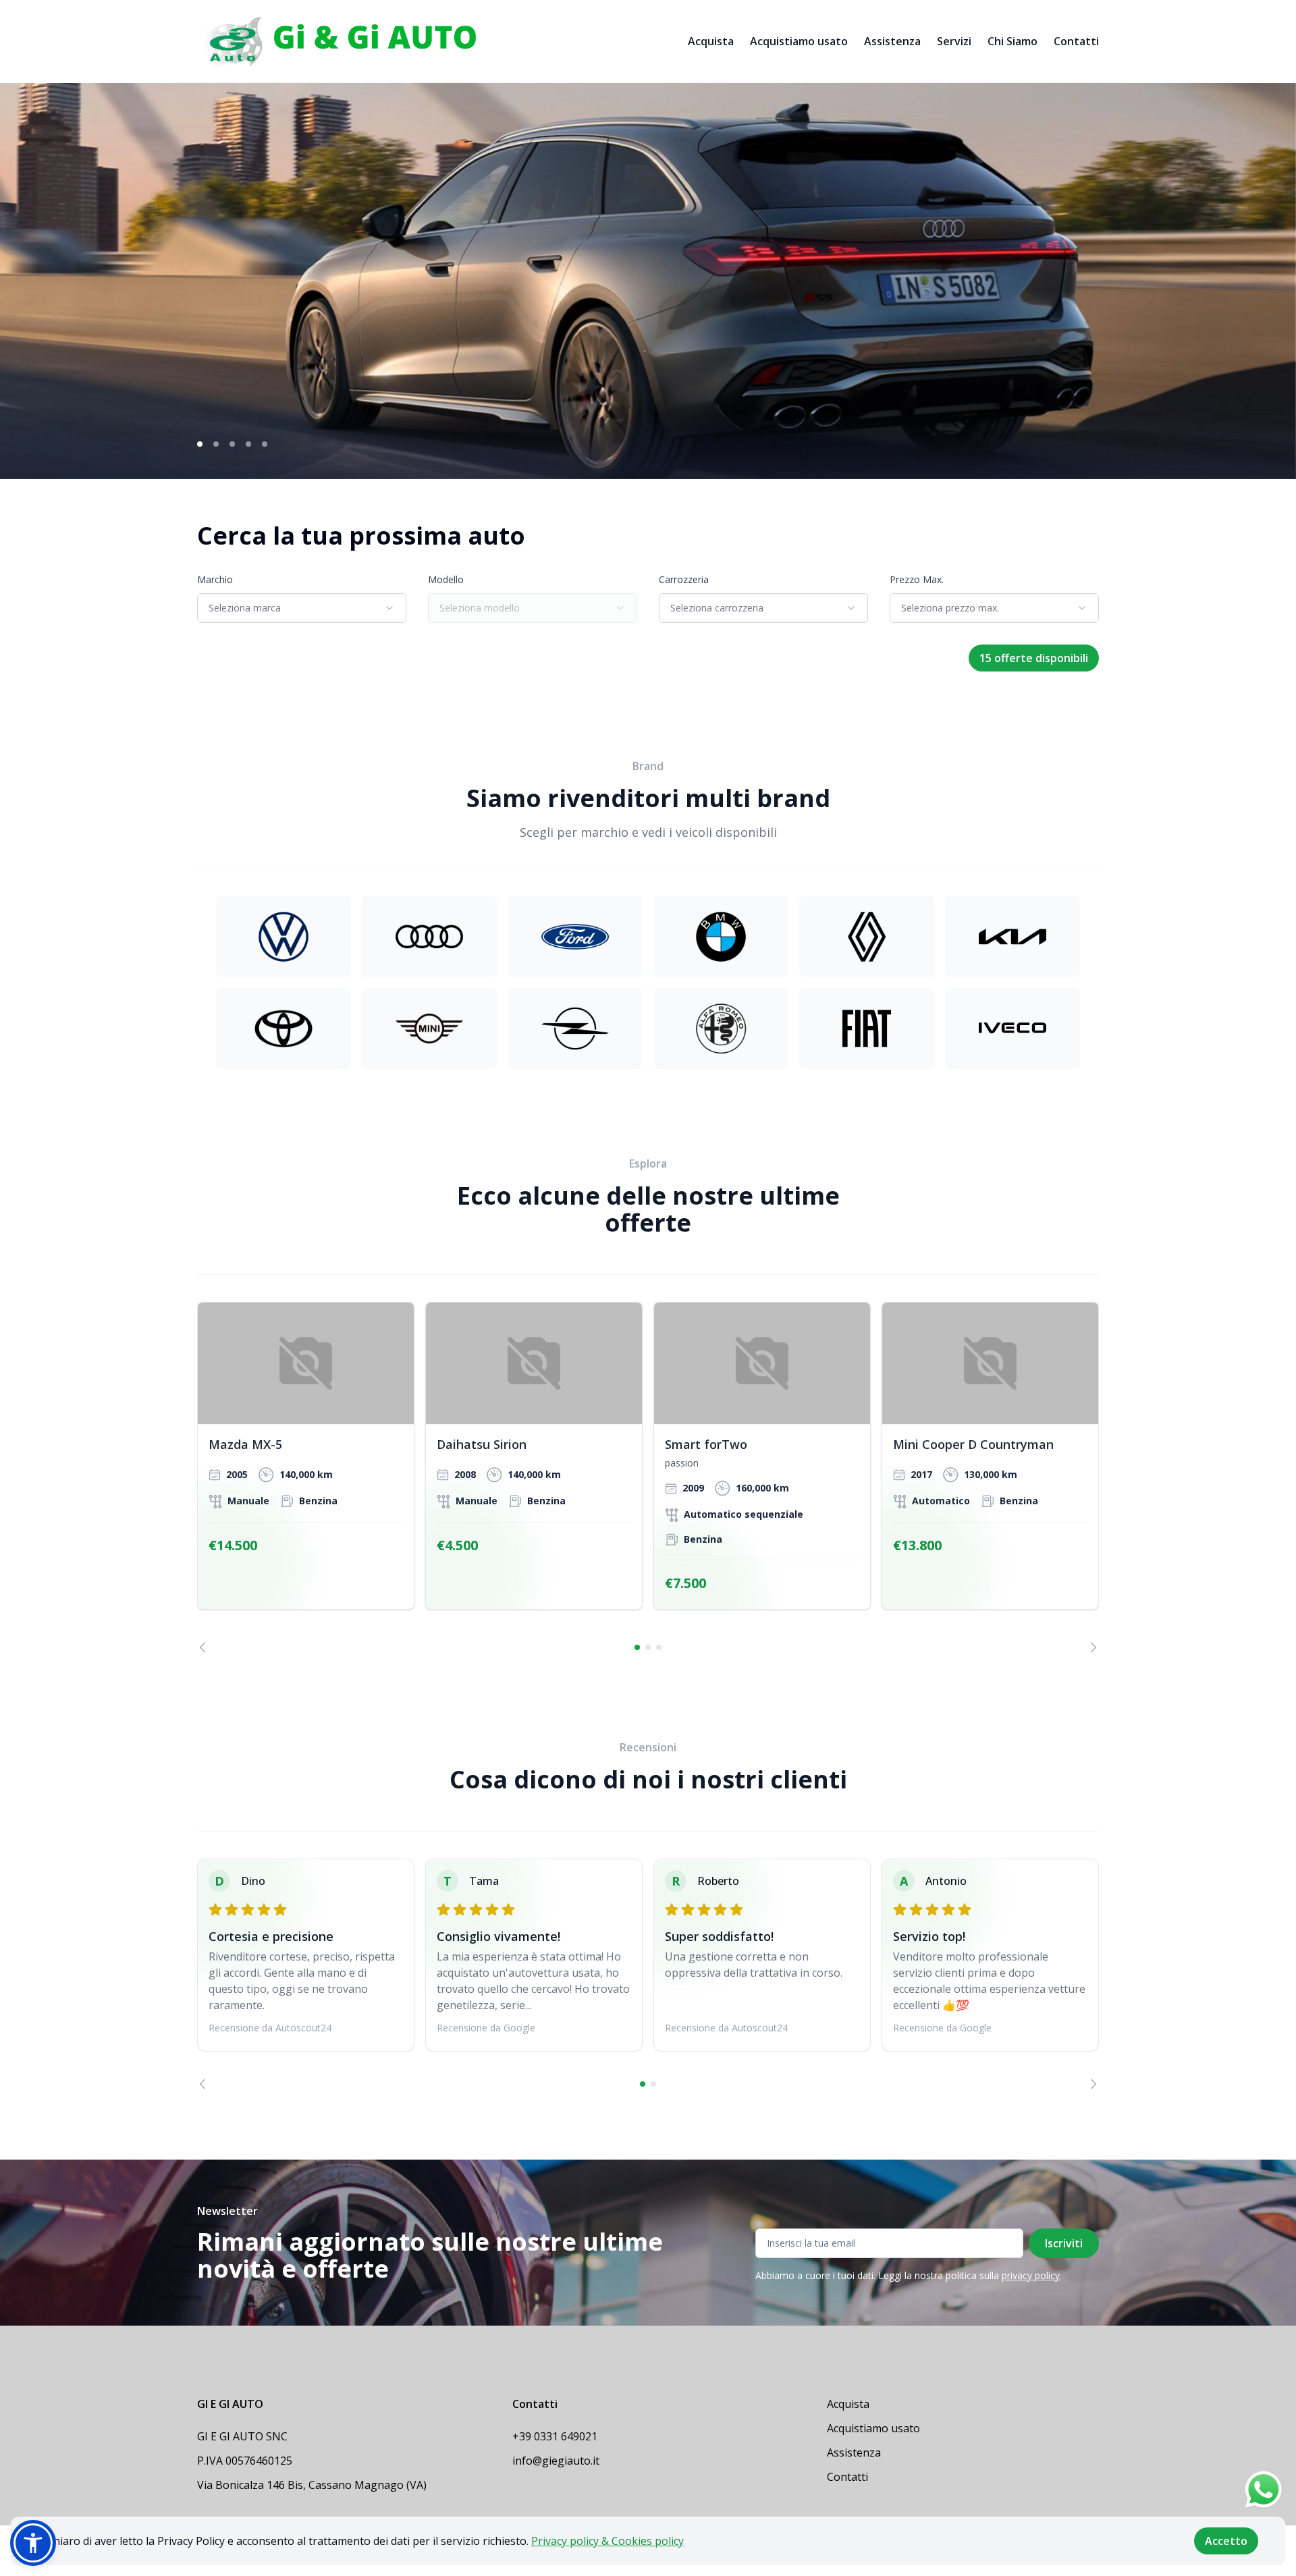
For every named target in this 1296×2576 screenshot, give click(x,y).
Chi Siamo (1013, 41)
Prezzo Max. (917, 579)
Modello (446, 579)
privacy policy (1031, 2275)
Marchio (215, 579)
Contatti (1076, 41)
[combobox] (302, 608)
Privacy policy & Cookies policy (607, 2541)
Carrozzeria (684, 579)
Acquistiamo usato (799, 41)
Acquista (711, 41)
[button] (33, 2543)
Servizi (954, 41)
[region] (648, 1477)
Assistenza (892, 41)
